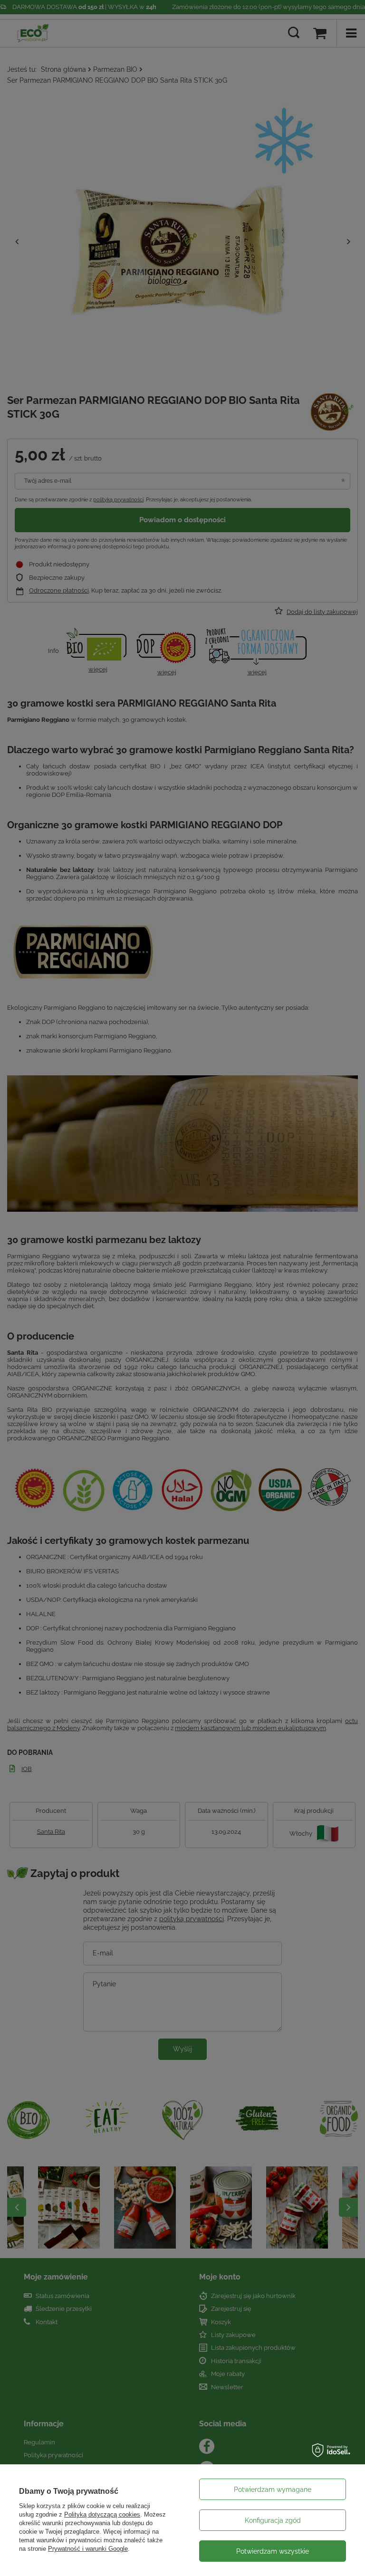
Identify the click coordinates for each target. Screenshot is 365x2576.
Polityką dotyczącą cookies (102, 2514)
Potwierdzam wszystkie (273, 2551)
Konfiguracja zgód (273, 2520)
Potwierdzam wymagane (273, 2490)
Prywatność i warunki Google (88, 2549)
